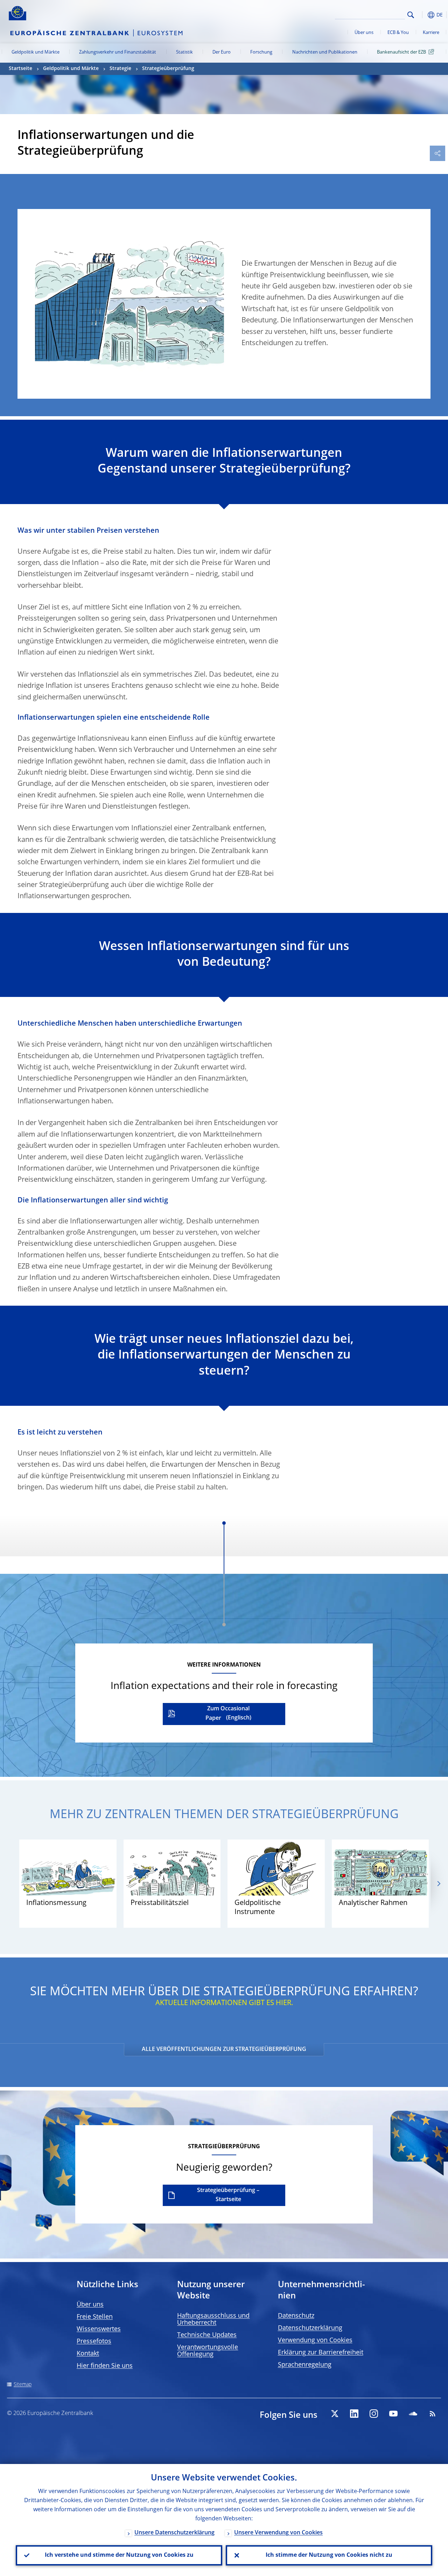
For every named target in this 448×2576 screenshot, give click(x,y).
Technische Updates (207, 2335)
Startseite (20, 69)
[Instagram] (374, 2414)
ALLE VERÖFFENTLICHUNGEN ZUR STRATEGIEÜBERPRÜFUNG (224, 2050)
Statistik (184, 52)
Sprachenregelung (305, 2365)
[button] (422, 15)
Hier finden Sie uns (105, 2366)
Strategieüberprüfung (168, 69)
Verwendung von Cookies (315, 2340)
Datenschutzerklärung (310, 2328)
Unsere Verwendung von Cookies (278, 2533)
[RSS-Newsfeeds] (433, 2414)
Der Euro (222, 52)
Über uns (364, 33)
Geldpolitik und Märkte (36, 52)
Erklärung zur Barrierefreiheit (321, 2353)
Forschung (261, 52)
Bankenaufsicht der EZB (401, 52)
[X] (335, 2414)
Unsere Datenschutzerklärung (174, 2533)
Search (411, 15)
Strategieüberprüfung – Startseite (228, 2195)
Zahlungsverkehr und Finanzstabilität (118, 52)
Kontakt (88, 2354)
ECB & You (398, 33)
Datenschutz (296, 2316)
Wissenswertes (99, 2329)
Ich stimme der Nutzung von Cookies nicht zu (329, 2555)
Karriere (431, 33)
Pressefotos (94, 2341)
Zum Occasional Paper (227, 1714)
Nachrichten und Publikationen (325, 52)
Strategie (120, 69)
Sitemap (23, 2385)
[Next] (438, 1883)
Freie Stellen (95, 2317)
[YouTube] (393, 2414)
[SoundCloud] (413, 2414)
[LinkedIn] (354, 2414)
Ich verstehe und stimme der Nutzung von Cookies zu (119, 2555)
